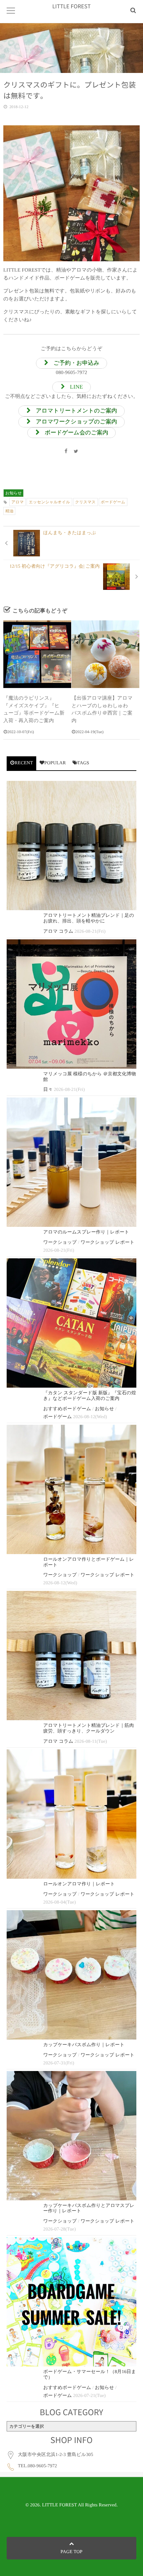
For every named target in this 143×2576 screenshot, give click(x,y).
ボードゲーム (113, 502)
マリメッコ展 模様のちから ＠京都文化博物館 (90, 1077)
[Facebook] (66, 452)
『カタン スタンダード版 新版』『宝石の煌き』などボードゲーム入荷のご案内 (90, 1396)
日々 (48, 1090)
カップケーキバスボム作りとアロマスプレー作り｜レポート (89, 2209)
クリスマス (85, 502)
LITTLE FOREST (71, 6)
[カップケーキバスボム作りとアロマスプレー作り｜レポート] (71, 2136)
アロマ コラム (58, 932)
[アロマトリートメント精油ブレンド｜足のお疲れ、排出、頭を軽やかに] (71, 846)
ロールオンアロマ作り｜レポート (79, 1884)
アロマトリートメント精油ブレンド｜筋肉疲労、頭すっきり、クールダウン (89, 1728)
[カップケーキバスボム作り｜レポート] (71, 1975)
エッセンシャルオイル (49, 502)
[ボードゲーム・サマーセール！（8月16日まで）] (71, 2302)
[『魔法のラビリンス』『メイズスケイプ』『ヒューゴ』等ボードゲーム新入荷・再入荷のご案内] (37, 654)
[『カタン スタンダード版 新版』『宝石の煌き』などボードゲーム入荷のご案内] (71, 1323)
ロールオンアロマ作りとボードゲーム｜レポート (89, 1562)
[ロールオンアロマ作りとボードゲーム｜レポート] (71, 1489)
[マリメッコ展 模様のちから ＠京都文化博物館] (71, 1004)
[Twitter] (76, 452)
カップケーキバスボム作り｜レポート (84, 2045)
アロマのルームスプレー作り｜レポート (86, 1232)
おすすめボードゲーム (67, 1409)
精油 (9, 511)
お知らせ (13, 493)
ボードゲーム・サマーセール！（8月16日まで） (90, 2375)
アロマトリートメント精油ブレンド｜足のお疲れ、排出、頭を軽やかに (89, 918)
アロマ (17, 502)
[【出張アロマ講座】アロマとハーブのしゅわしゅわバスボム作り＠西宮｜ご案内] (105, 654)
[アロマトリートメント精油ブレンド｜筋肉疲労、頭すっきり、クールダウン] (71, 1656)
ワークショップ (60, 1243)
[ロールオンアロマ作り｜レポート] (71, 1814)
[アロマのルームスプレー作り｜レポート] (71, 1162)
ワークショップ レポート (107, 1243)
